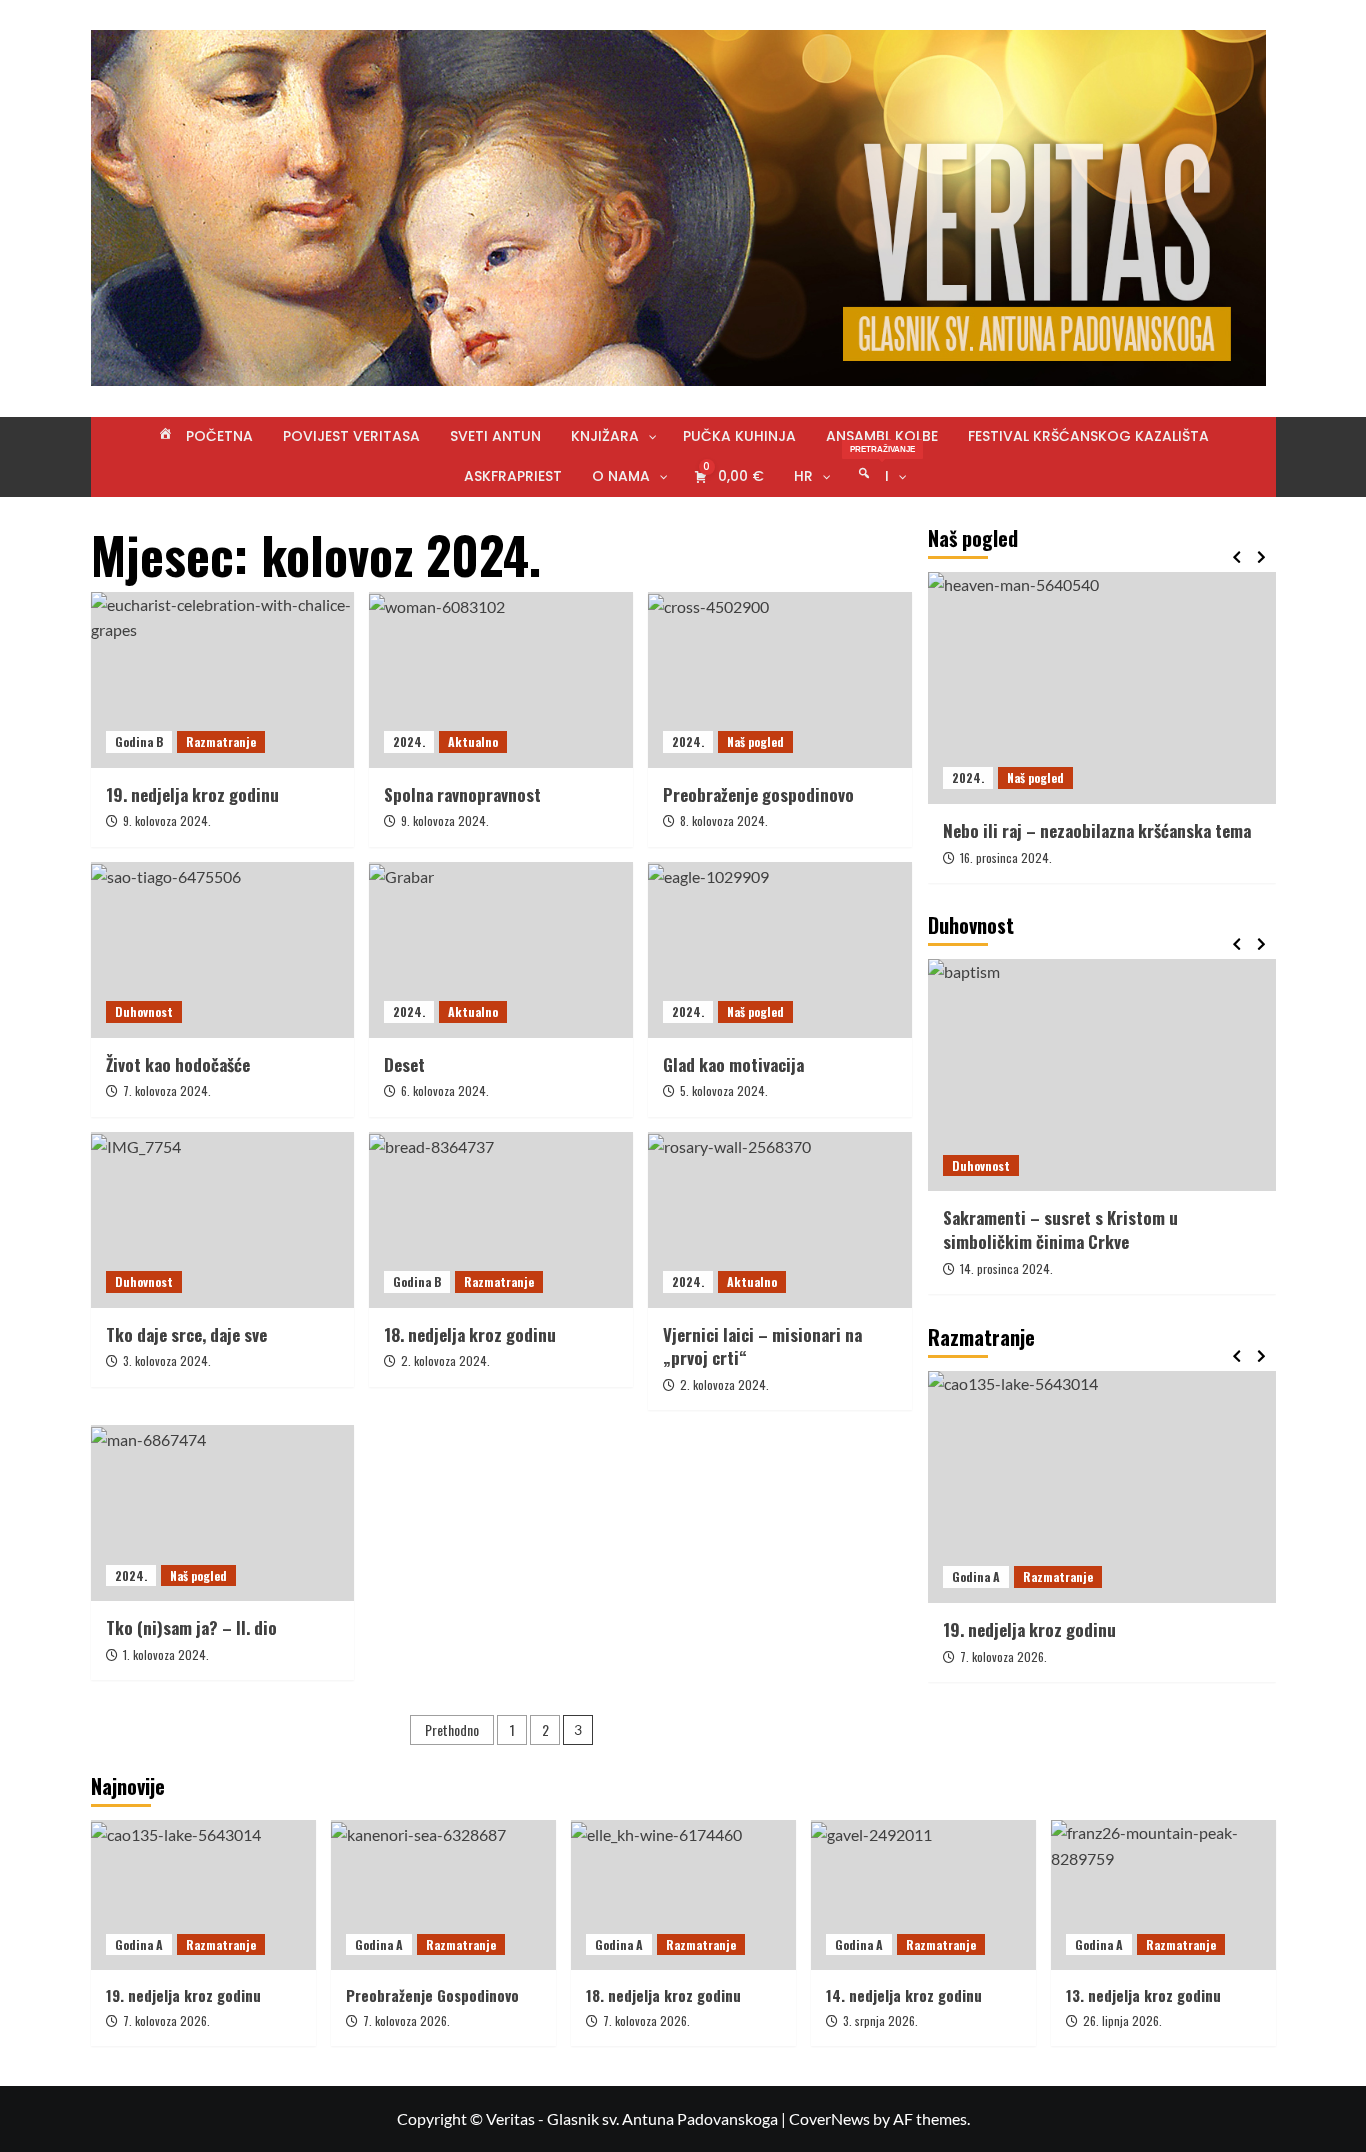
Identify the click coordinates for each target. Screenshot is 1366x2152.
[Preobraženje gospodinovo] (780, 680)
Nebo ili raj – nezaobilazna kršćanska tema (1097, 830)
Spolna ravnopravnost (462, 794)
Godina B (139, 741)
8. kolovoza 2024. (724, 820)
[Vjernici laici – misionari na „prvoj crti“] (780, 1220)
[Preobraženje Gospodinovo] (443, 1895)
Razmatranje (221, 741)
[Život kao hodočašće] (223, 950)
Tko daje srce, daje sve (186, 1334)
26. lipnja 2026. (1122, 2020)
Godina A (976, 1576)
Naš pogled (755, 741)
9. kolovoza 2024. (167, 820)
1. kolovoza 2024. (166, 1654)
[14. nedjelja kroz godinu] (923, 1895)
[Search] (1263, 521)
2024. (409, 741)
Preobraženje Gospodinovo (432, 1995)
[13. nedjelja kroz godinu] (1163, 1895)
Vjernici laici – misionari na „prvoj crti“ (762, 1346)
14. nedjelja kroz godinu (904, 1995)
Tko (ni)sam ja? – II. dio (191, 1627)
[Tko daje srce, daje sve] (223, 1220)
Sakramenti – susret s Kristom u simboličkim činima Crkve (1060, 1229)
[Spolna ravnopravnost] (501, 680)
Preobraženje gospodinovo (758, 794)
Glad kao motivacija (733, 1064)
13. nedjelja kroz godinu (1143, 1995)
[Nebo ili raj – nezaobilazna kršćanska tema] (1102, 688)
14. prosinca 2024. (1006, 1268)
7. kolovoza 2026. (1003, 1655)
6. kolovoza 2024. (445, 1090)
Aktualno (473, 741)
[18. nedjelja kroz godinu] (501, 1220)
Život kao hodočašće (178, 1064)
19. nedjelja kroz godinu (192, 794)
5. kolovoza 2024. (724, 1090)
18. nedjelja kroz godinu (470, 1334)
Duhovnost (144, 1011)
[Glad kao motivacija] (780, 950)
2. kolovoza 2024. (445, 1360)
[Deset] (501, 950)
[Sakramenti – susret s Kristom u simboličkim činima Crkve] (1102, 1075)
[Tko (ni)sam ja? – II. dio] (223, 1513)
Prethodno (452, 1729)
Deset (404, 1064)
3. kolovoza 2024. (167, 1360)
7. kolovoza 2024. (167, 1090)
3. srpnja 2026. (880, 2020)
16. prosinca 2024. (1006, 856)
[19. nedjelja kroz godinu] (223, 680)
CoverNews (829, 2118)
